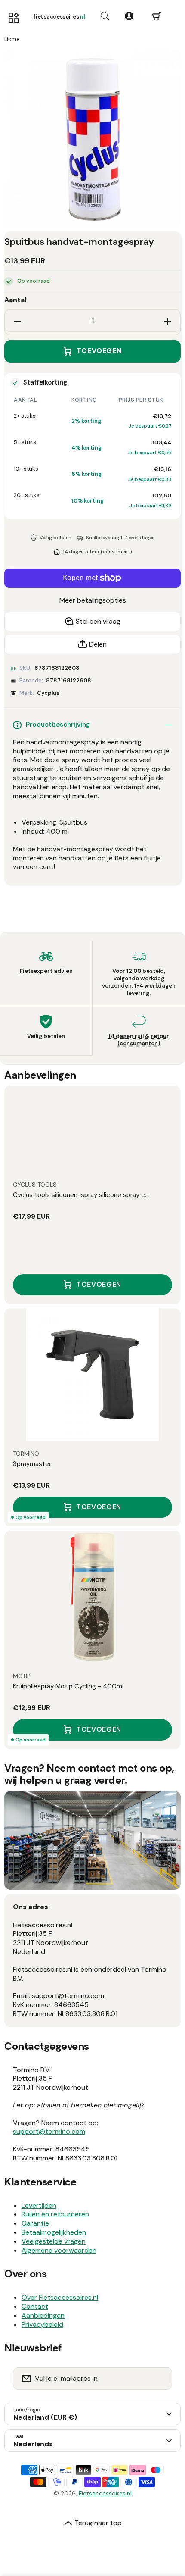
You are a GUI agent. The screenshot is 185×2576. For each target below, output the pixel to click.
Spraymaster (32, 1464)
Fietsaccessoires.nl (105, 2493)
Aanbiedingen (43, 2315)
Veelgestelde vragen (54, 2241)
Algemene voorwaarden (59, 2250)
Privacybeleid (42, 2324)
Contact (35, 2306)
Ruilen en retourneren (55, 2214)
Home (12, 39)
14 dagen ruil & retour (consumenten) (139, 1040)
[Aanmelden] (160, 2379)
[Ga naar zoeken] (105, 16)
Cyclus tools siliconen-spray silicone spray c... (81, 1195)
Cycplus (48, 693)
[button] (157, 16)
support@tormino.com (49, 2131)
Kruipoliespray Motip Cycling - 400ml (68, 1686)
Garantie (35, 2223)
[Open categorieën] (14, 18)
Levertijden (39, 2206)
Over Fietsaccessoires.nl (60, 2297)
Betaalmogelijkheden (54, 2232)
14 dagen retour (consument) (97, 552)
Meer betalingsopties (93, 600)
